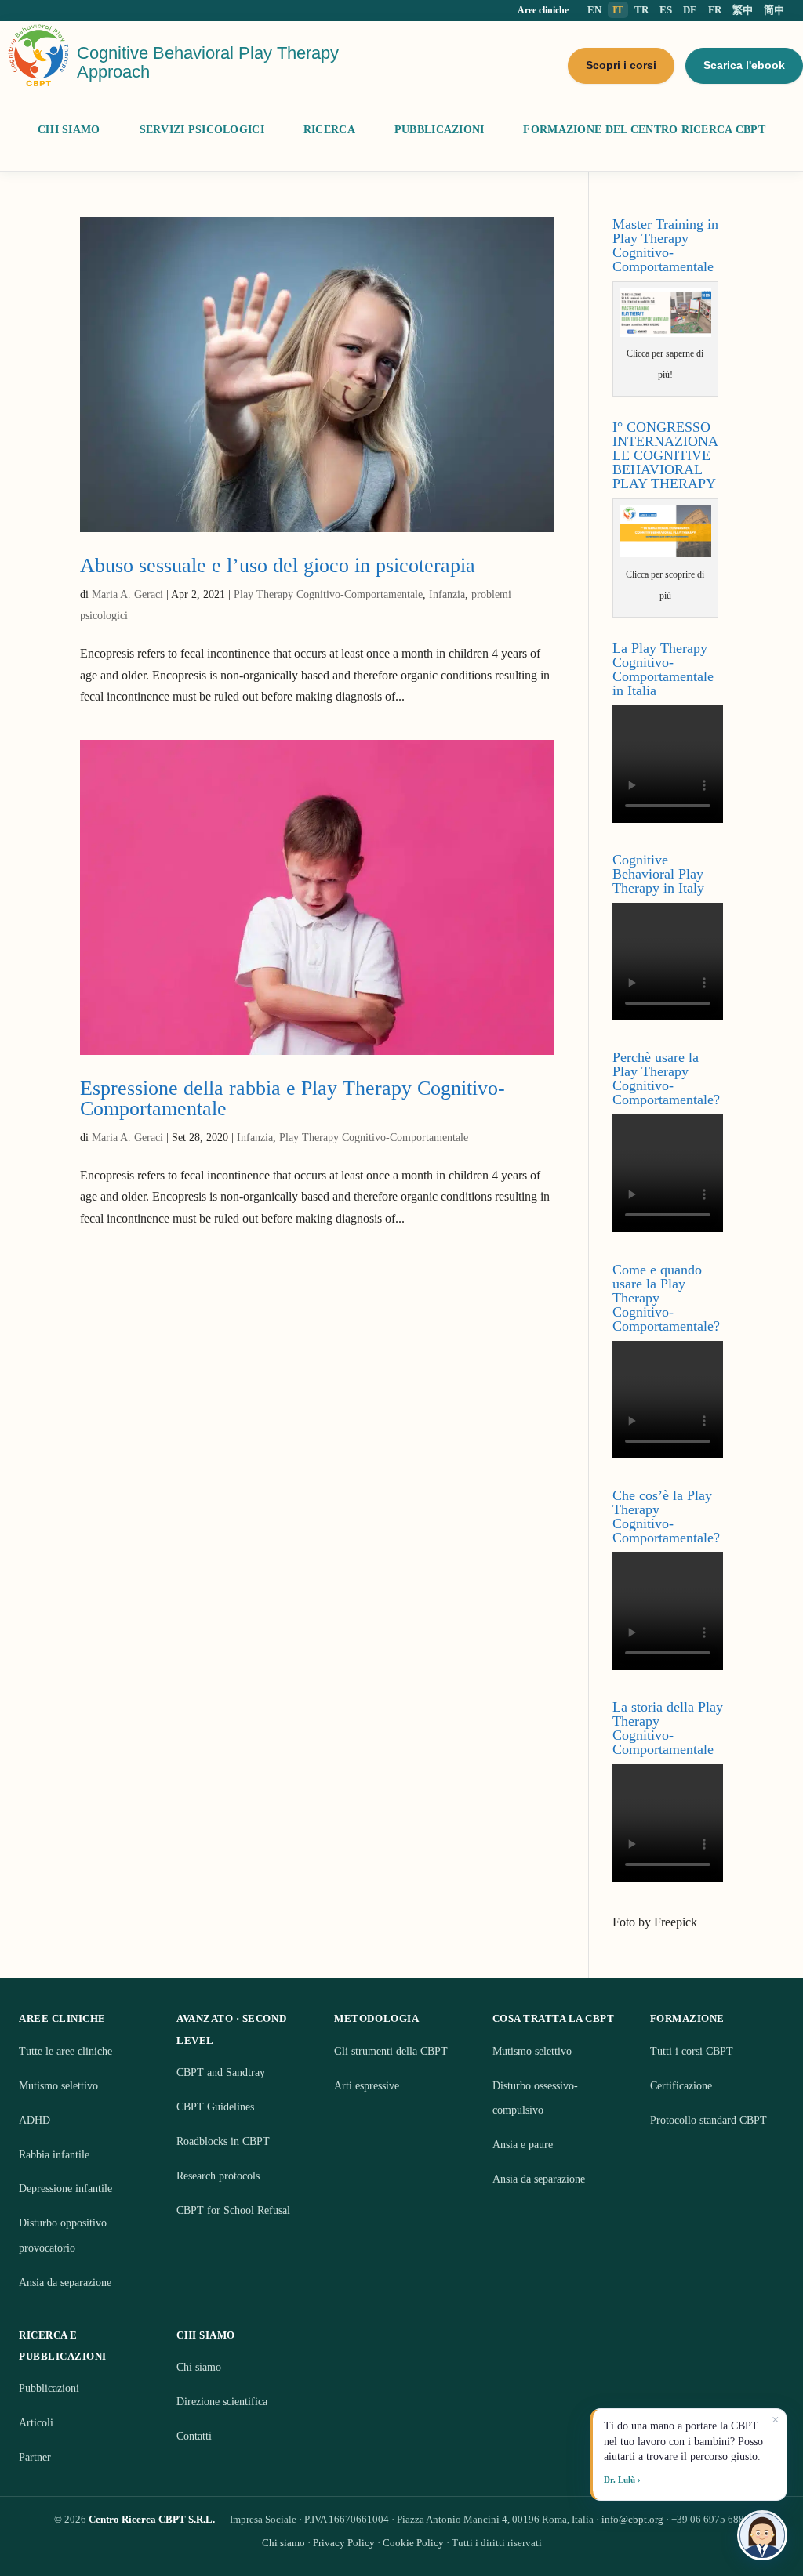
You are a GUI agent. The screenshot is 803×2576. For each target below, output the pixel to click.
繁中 (743, 10)
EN (594, 10)
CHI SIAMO (69, 130)
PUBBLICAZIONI (440, 130)
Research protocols (218, 2176)
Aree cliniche (543, 10)
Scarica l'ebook (744, 65)
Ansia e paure (523, 2145)
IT (618, 10)
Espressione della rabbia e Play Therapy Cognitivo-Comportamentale (292, 1098)
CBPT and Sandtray (221, 2072)
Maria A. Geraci (127, 594)
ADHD (35, 2120)
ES (666, 10)
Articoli (36, 2423)
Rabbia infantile (54, 2155)
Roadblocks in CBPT (223, 2141)
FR (715, 10)
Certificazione (681, 2086)
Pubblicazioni (49, 2388)
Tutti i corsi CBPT (692, 2051)
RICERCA (329, 130)
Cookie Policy (413, 2543)
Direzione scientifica (222, 2402)
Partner (35, 2457)
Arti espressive (367, 2086)
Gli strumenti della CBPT (391, 2051)
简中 (774, 10)
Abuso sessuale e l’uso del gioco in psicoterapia (278, 565)
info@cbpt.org (632, 2520)
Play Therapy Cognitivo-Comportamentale (328, 594)
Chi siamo (199, 2367)
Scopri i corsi (621, 65)
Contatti (194, 2436)
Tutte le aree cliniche (65, 2051)
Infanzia (447, 594)
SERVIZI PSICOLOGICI (202, 130)
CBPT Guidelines (215, 2107)
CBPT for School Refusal (233, 2210)
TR (641, 10)
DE (690, 10)
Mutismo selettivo (58, 2086)
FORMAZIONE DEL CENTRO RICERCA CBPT (644, 130)
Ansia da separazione (65, 2283)
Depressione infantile (65, 2188)
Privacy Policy (344, 2543)
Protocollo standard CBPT (709, 2120)
